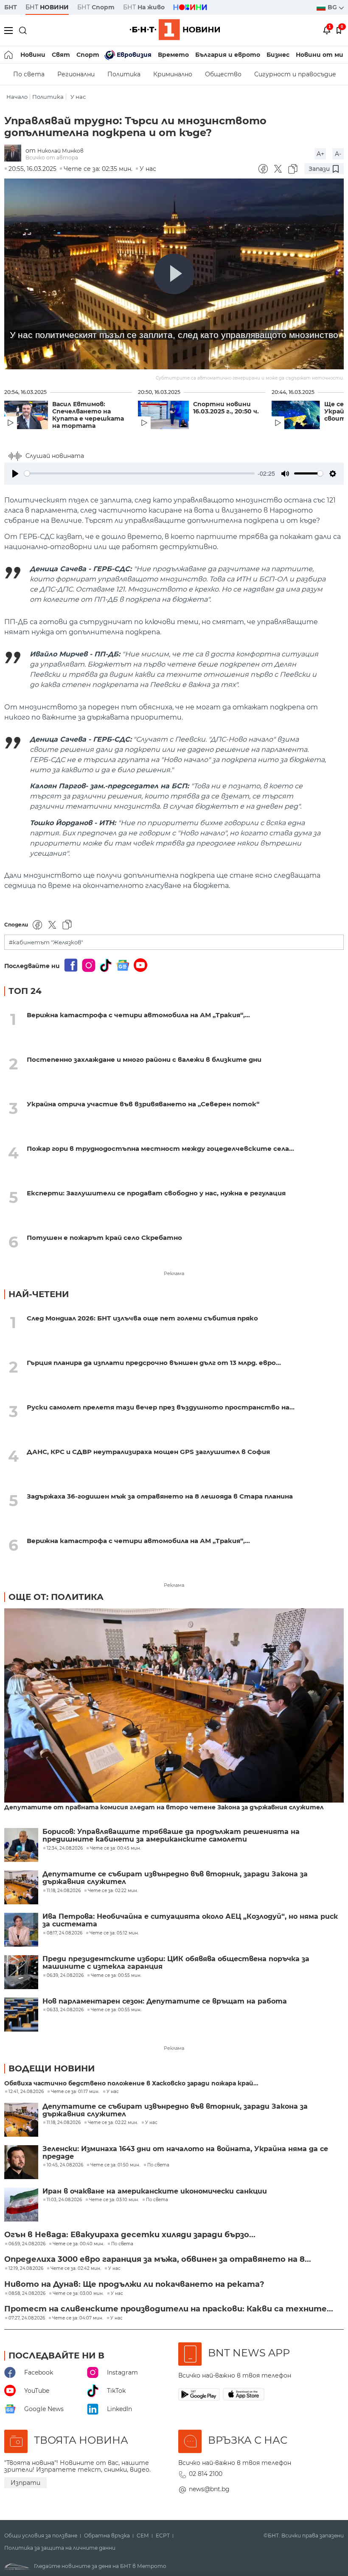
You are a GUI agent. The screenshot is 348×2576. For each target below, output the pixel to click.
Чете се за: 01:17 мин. (75, 2092)
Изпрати (25, 2483)
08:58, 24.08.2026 (27, 2294)
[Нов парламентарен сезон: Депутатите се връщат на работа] (21, 2015)
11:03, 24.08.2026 (64, 2200)
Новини (33, 55)
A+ (320, 154)
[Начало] (9, 55)
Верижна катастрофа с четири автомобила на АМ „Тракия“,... (138, 1015)
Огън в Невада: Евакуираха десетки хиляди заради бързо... (130, 2235)
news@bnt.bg (209, 2489)
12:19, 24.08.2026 (26, 2269)
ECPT (163, 2536)
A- (338, 154)
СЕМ (143, 2536)
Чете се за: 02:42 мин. (76, 2269)
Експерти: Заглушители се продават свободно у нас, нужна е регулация (156, 1193)
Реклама (174, 1273)
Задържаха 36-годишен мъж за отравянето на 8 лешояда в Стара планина (160, 1496)
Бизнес (278, 55)
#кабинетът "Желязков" (46, 942)
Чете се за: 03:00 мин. (78, 2294)
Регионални (76, 74)
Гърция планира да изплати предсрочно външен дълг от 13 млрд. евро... (154, 1363)
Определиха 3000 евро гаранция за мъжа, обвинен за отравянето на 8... (158, 2259)
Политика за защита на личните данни (60, 2548)
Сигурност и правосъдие (295, 74)
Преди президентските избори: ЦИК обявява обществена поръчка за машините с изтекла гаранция (176, 1963)
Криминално (173, 74)
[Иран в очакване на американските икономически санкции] (21, 2205)
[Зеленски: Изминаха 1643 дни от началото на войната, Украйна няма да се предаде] (21, 2162)
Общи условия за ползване (41, 2536)
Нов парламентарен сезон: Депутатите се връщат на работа (165, 2001)
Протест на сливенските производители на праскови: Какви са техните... (169, 2309)
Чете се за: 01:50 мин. (115, 2165)
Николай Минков (60, 151)
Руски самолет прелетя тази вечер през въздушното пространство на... (161, 1407)
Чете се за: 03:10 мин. (114, 2200)
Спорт (88, 55)
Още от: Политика (56, 1597)
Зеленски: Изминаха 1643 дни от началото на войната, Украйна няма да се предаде (185, 2153)
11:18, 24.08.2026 (64, 2123)
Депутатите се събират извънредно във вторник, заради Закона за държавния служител (175, 1878)
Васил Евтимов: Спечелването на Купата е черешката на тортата (88, 415)
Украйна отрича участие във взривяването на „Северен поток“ (143, 1104)
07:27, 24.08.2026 (27, 2318)
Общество (223, 74)
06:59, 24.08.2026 (27, 2244)
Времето (173, 55)
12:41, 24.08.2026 (26, 2092)
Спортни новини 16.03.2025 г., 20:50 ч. (226, 408)
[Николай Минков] (15, 154)
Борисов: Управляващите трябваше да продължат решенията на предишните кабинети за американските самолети (171, 1836)
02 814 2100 (206, 2474)
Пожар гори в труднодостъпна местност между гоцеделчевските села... (160, 1148)
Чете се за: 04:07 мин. (78, 2318)
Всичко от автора (52, 158)
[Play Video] (174, 274)
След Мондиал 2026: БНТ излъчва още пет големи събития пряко (142, 1318)
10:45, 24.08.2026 (65, 2165)
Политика (124, 74)
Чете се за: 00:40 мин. (78, 2244)
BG (333, 7)
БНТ (11, 7)
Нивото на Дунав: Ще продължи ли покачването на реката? (134, 2284)
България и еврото (228, 55)
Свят (61, 55)
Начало (17, 97)
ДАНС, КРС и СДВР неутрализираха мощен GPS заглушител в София (148, 1452)
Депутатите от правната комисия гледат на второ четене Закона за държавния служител (164, 1807)
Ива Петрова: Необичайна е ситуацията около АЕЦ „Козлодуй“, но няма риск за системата (190, 1920)
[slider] (139, 473)
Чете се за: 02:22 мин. (113, 2123)
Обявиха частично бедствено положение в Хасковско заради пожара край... (131, 2083)
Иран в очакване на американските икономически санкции (155, 2191)
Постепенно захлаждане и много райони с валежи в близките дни (144, 1059)
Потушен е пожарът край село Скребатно (104, 1238)
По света (29, 74)
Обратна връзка (107, 2536)
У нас (78, 97)
